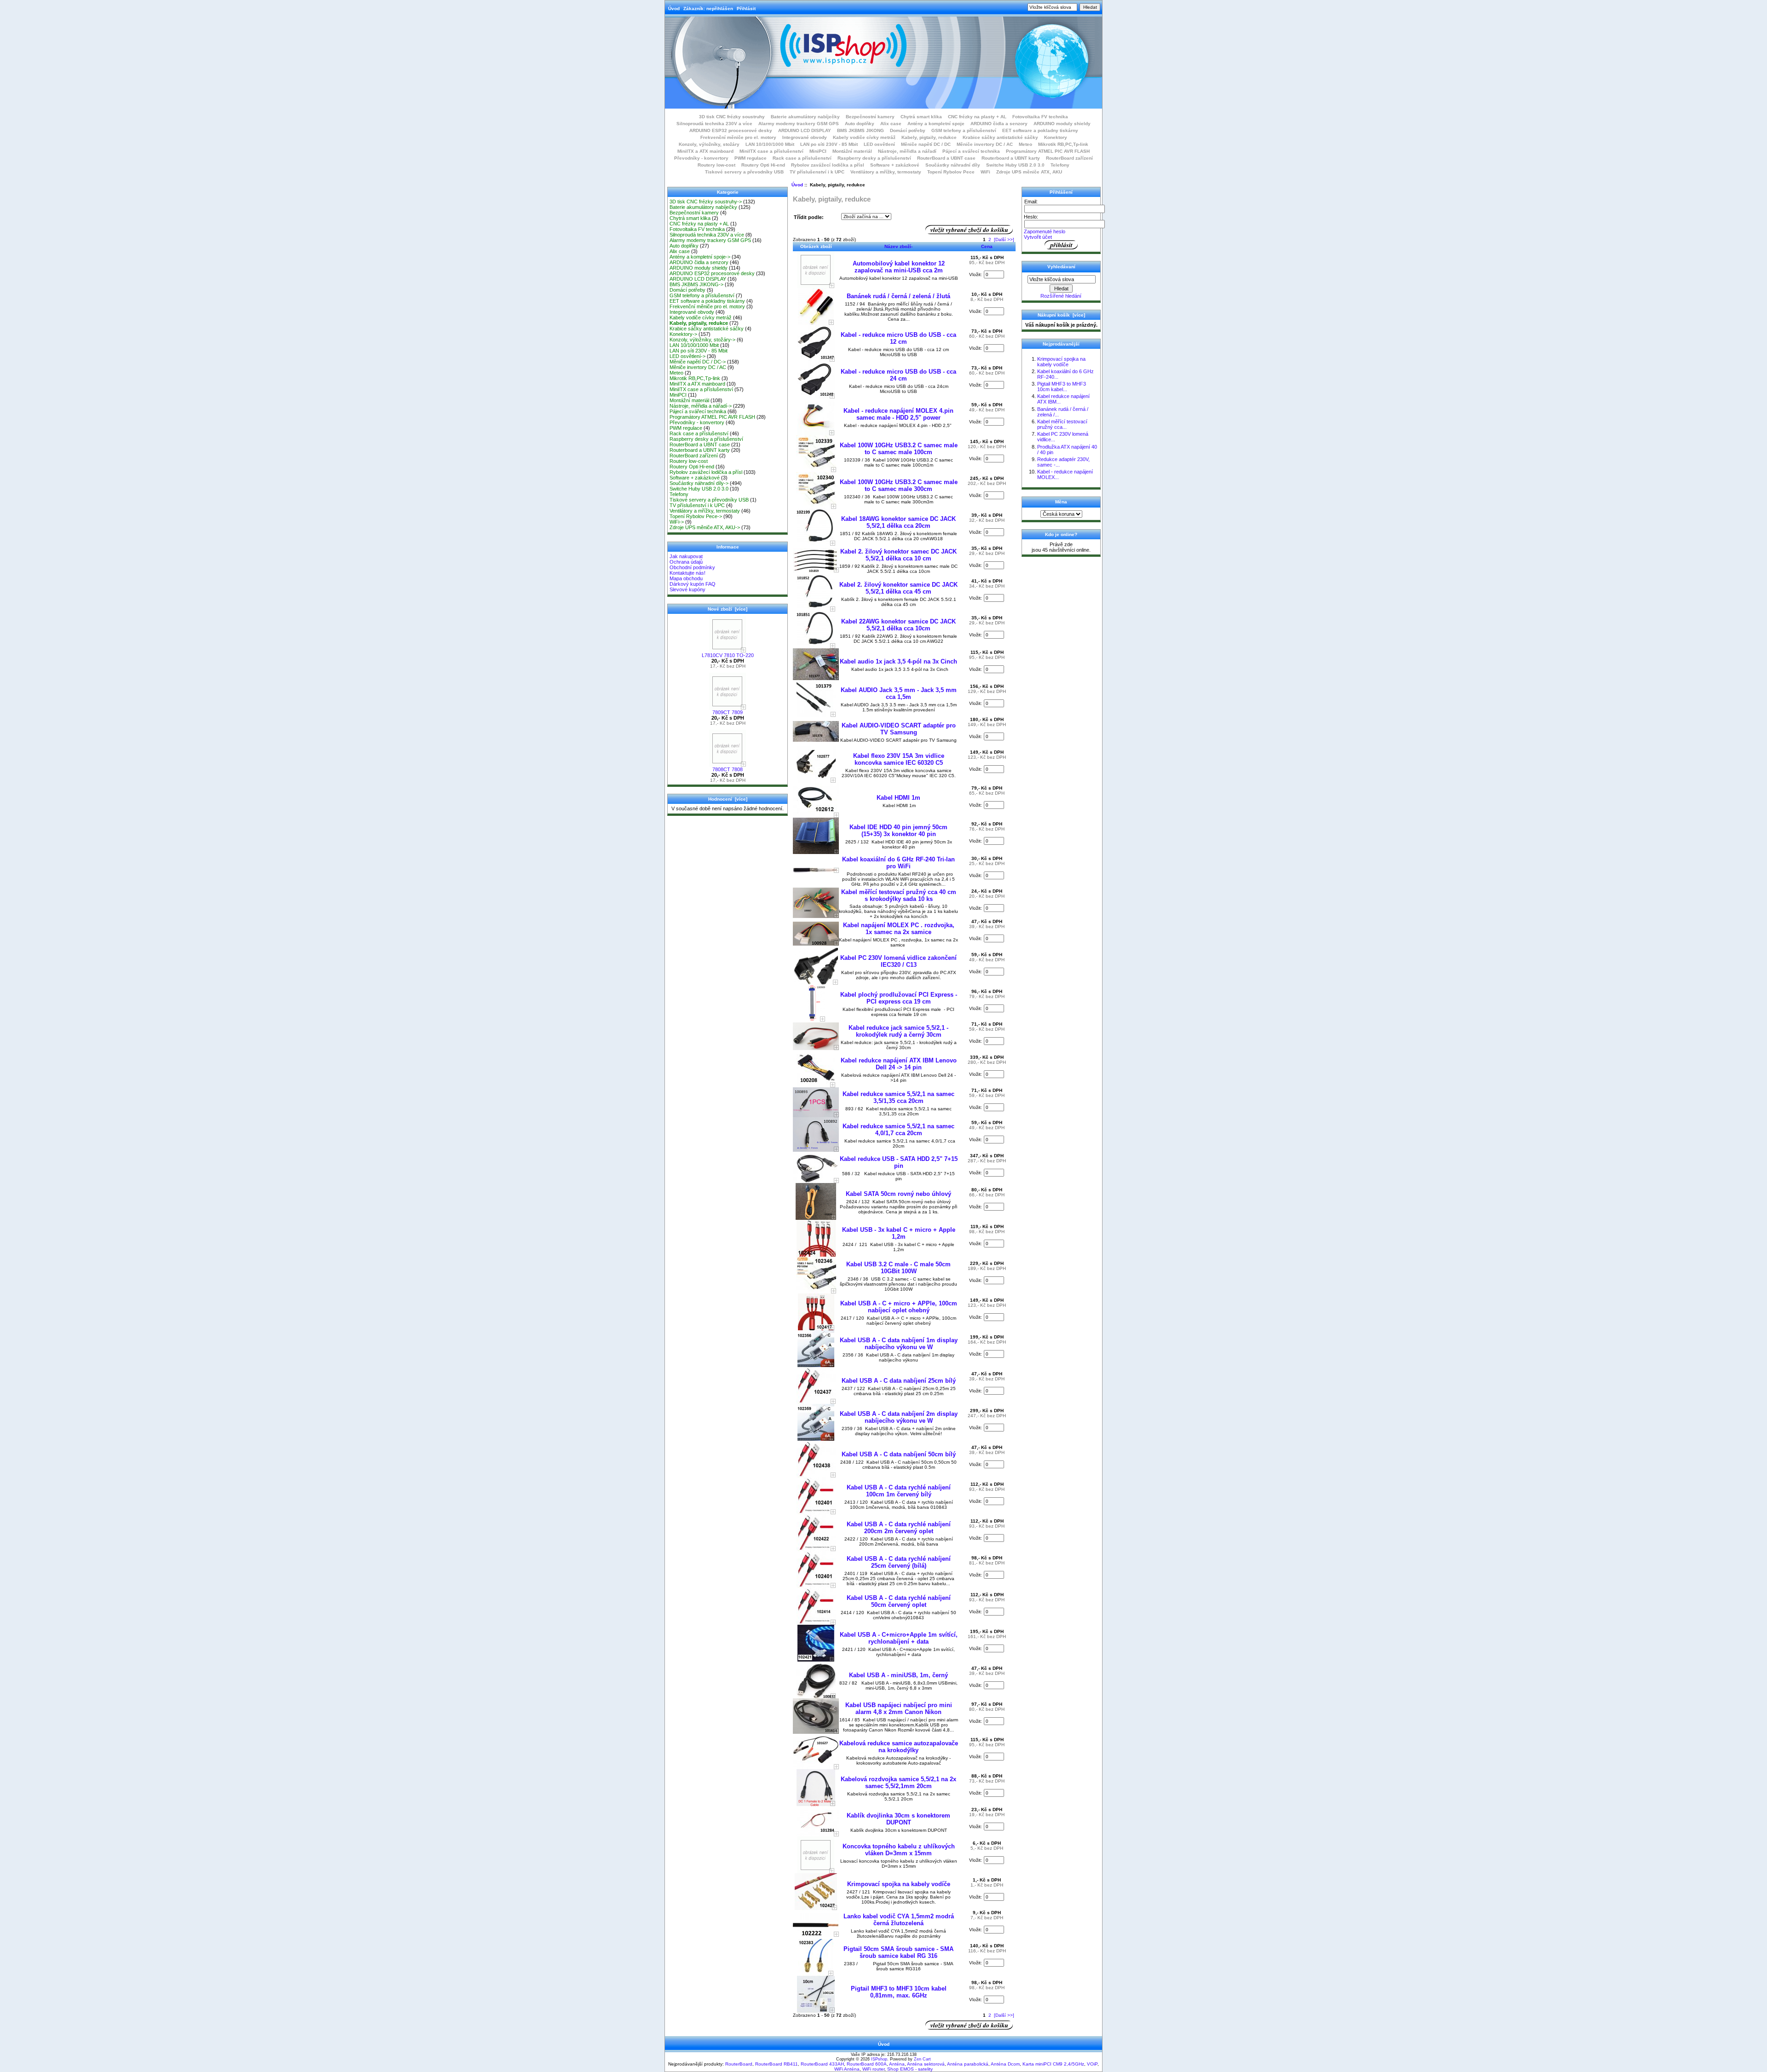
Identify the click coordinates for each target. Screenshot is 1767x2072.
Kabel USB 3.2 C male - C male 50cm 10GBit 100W (898, 1268)
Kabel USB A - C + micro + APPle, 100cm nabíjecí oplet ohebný (899, 1307)
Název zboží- (898, 246)
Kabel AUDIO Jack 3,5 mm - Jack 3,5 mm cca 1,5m (899, 693)
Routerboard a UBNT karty (1011, 158)
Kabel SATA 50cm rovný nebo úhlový (898, 1194)
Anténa (897, 2064)
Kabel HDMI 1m (898, 798)
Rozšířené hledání (1061, 296)
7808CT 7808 (728, 769)
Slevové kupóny (687, 589)
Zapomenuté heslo (1045, 231)
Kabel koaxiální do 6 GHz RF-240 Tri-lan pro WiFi (898, 863)
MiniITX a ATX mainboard (705, 151)
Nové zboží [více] (728, 609)
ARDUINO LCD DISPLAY (805, 130)
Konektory (1056, 137)
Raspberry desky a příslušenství (874, 158)
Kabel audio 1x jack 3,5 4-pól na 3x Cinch (898, 661)
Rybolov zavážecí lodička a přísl (828, 165)
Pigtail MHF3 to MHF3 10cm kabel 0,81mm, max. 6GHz (899, 1992)
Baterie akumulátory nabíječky (805, 117)
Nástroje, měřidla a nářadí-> (701, 406)
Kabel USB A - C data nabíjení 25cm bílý (899, 1381)
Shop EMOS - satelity (910, 2069)
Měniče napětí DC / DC (926, 144)
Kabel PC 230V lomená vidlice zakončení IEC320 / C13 (898, 961)
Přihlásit (746, 9)
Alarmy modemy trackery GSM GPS (799, 124)
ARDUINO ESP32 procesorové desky (731, 130)
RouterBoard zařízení (1069, 158)
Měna (1061, 502)
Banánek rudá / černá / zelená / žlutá (898, 296)
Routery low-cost (716, 165)
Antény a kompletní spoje (936, 124)
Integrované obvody (805, 137)
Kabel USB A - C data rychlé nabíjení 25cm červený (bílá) (899, 1562)
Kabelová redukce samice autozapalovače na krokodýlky (899, 1747)
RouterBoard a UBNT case (946, 158)
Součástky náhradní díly (953, 165)
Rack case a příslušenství (802, 158)
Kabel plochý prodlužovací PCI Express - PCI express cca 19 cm (899, 998)
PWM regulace (751, 158)
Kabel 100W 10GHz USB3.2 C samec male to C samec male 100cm (899, 449)
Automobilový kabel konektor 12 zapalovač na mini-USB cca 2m (899, 267)
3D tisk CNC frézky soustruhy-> (706, 202)
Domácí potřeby (908, 130)
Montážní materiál (852, 151)
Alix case (891, 124)
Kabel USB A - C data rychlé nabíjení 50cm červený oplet (899, 1601)
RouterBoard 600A (867, 2064)
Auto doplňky (860, 124)
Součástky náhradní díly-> (699, 483)
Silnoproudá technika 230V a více (714, 124)
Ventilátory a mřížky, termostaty (886, 172)
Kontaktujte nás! (687, 573)
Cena (987, 246)
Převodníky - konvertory (701, 158)
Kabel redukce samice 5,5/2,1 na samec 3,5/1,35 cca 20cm (898, 1097)
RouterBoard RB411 (777, 2064)
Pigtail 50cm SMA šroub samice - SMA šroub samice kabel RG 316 (898, 1952)
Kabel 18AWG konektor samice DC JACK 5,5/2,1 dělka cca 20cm (898, 522)
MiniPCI (818, 151)
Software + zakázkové (895, 165)
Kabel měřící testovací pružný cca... (1062, 424)
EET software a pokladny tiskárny (1040, 130)
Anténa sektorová (926, 2064)
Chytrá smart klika (921, 117)
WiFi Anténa (847, 2069)
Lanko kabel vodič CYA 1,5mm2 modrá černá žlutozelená (899, 1920)
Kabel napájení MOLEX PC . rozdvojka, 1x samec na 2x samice (899, 929)
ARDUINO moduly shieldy (1062, 124)
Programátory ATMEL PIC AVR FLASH (1048, 151)
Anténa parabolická (968, 2064)
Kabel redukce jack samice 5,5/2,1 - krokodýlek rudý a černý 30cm (898, 1031)
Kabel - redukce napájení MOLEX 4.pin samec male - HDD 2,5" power (898, 414)
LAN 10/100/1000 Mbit (770, 144)
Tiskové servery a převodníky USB (744, 172)
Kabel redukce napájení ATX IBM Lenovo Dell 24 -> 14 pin (899, 1064)
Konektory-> (683, 334)
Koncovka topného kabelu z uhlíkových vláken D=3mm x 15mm (899, 1850)
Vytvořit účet (1038, 237)
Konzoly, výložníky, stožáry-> (702, 340)
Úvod (674, 9)
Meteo (1025, 144)
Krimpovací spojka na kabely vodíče (899, 1884)
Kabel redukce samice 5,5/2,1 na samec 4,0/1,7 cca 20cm (898, 1130)
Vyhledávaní (1061, 267)
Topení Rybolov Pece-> (696, 516)
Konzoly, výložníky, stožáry (709, 144)
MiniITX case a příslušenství (771, 151)
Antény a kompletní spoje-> (700, 257)
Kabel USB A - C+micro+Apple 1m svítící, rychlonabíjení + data (899, 1638)
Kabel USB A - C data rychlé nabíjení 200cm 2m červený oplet (899, 1528)
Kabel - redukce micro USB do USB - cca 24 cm (898, 375)
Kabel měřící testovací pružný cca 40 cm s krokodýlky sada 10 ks (899, 895)
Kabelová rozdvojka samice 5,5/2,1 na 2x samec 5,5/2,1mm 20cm (898, 1783)
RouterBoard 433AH (822, 2064)
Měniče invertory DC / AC (985, 144)
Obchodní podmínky (692, 567)
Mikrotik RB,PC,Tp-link (1063, 144)
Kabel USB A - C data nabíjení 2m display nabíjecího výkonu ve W (899, 1417)
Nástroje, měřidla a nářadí (907, 151)
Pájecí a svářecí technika (971, 151)
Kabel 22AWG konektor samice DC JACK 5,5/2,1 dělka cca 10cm (898, 625)
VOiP (1092, 2064)
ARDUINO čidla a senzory (999, 124)
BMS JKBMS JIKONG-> (696, 284)
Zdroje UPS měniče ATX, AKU (1029, 172)
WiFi (985, 172)
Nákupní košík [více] (1061, 315)
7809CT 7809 (728, 712)
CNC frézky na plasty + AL (977, 117)
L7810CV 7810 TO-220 (728, 655)
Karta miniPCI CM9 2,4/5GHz (1053, 2064)
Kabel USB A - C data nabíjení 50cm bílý (899, 1454)
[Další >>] (1004, 240)
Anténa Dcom (1005, 2064)
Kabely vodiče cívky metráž (864, 137)
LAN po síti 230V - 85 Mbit (829, 144)
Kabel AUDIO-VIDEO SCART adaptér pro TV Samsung (899, 729)
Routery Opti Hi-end (763, 165)
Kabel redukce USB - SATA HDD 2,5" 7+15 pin (899, 1162)
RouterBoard (739, 2064)
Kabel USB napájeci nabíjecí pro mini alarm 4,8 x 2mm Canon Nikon (899, 1708)
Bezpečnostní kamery (870, 117)
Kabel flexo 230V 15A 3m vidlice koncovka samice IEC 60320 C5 (899, 759)
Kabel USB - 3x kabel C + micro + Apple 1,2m (899, 1233)
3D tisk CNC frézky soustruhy (732, 117)
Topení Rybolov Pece (951, 172)
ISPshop (879, 2059)
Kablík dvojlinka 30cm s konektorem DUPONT (898, 1819)
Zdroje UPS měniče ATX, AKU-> (705, 527)
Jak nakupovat (686, 556)
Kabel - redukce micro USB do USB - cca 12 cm (898, 338)
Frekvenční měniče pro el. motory (738, 137)
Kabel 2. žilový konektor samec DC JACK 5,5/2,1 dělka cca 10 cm (898, 555)
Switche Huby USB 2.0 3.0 (1015, 165)
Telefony (1060, 165)
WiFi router (873, 2069)
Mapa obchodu (686, 578)
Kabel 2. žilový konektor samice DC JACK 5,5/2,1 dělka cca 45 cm (898, 588)
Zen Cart (922, 2059)
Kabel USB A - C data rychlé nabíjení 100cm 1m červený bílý (899, 1491)
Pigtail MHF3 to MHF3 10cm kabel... (1062, 387)
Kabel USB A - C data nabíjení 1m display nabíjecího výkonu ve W (899, 1344)
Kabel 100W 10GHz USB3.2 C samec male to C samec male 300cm (899, 485)
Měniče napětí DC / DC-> (698, 362)
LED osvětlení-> (687, 356)
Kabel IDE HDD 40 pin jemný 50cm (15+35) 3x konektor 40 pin (898, 831)
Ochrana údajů (686, 562)
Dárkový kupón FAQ (693, 584)
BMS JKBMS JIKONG (860, 130)
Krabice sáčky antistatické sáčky (1000, 137)
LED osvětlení (879, 144)
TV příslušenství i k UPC (817, 172)
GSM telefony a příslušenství (964, 130)
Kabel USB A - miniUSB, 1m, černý (898, 1675)
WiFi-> (677, 522)
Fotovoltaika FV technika (1040, 117)
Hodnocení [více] (728, 799)
